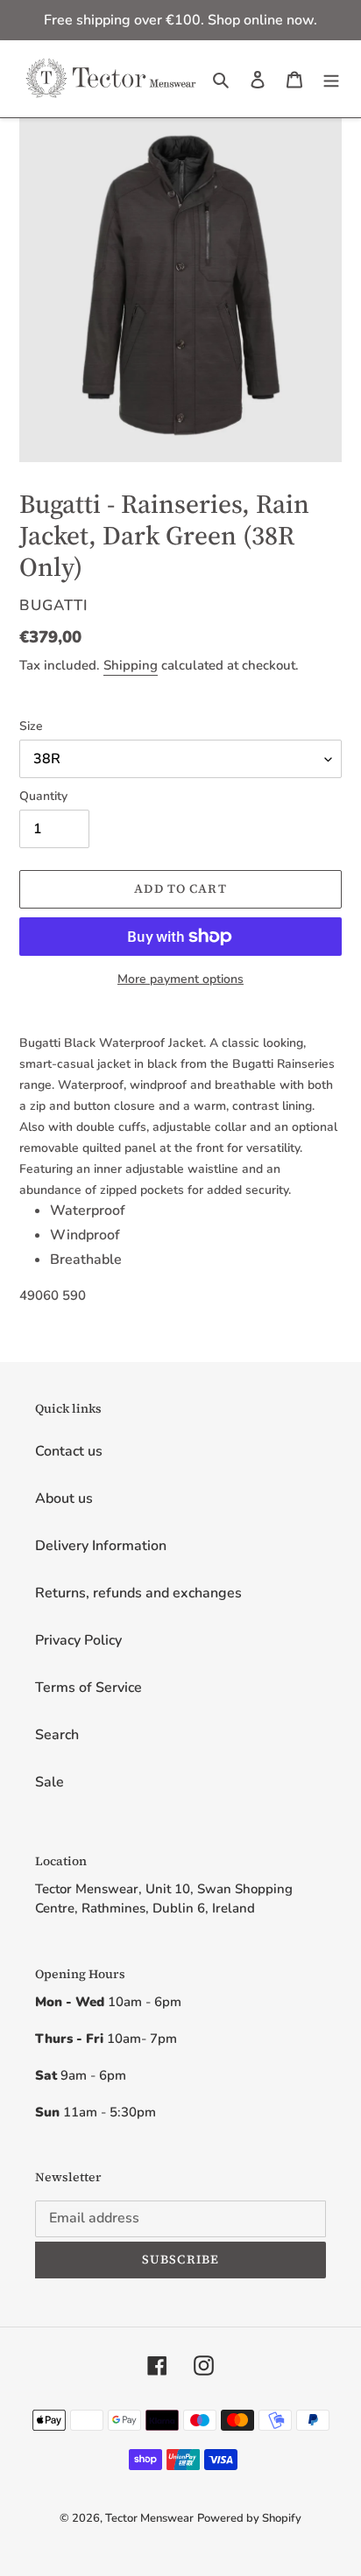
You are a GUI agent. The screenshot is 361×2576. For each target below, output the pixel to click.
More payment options (180, 979)
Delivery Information (101, 1546)
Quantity (43, 796)
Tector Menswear (149, 2518)
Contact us (69, 1451)
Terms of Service (88, 1688)
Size (31, 726)
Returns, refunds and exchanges (138, 1593)
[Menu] (331, 79)
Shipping (131, 665)
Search (57, 1735)
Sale (50, 1782)
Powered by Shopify (249, 2518)
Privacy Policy (78, 1640)
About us (64, 1499)
